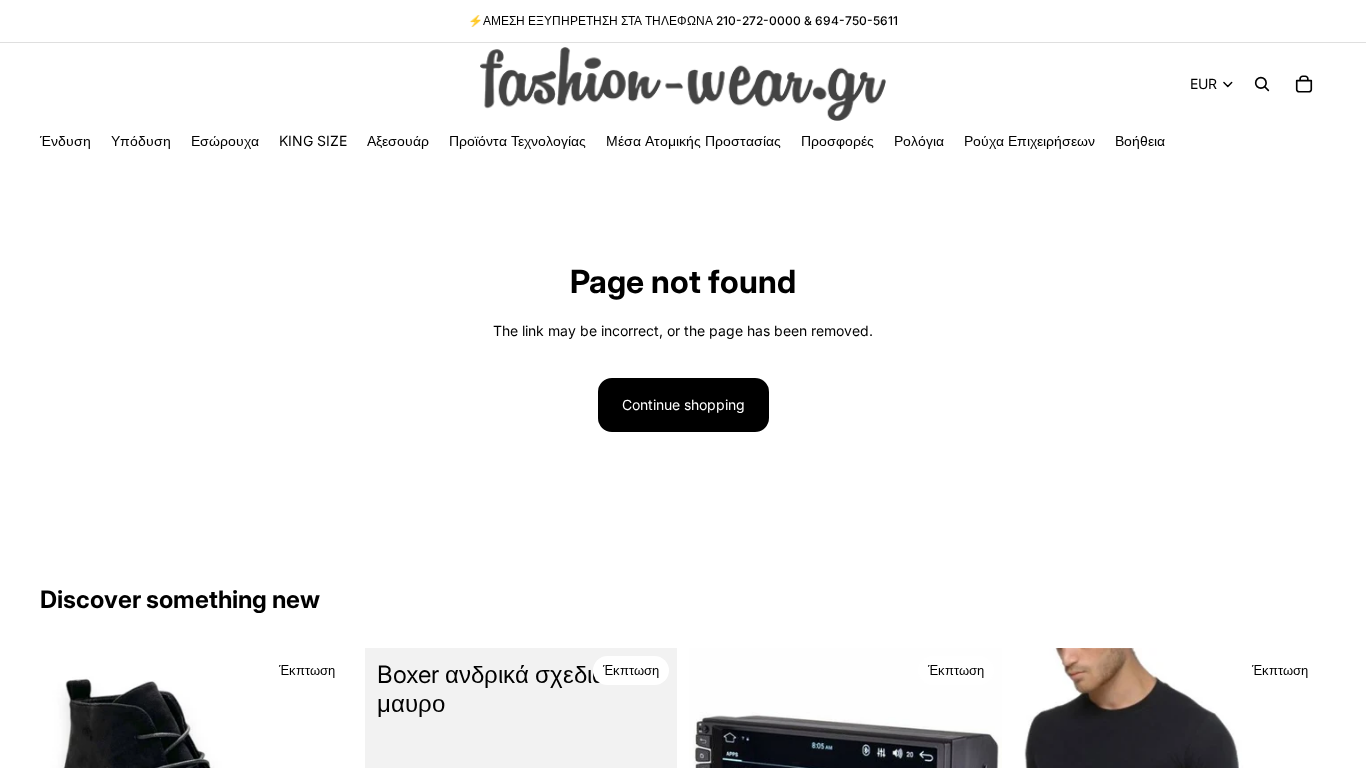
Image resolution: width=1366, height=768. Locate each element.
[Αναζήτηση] (1262, 84)
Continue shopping (683, 404)
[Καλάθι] (1304, 84)
